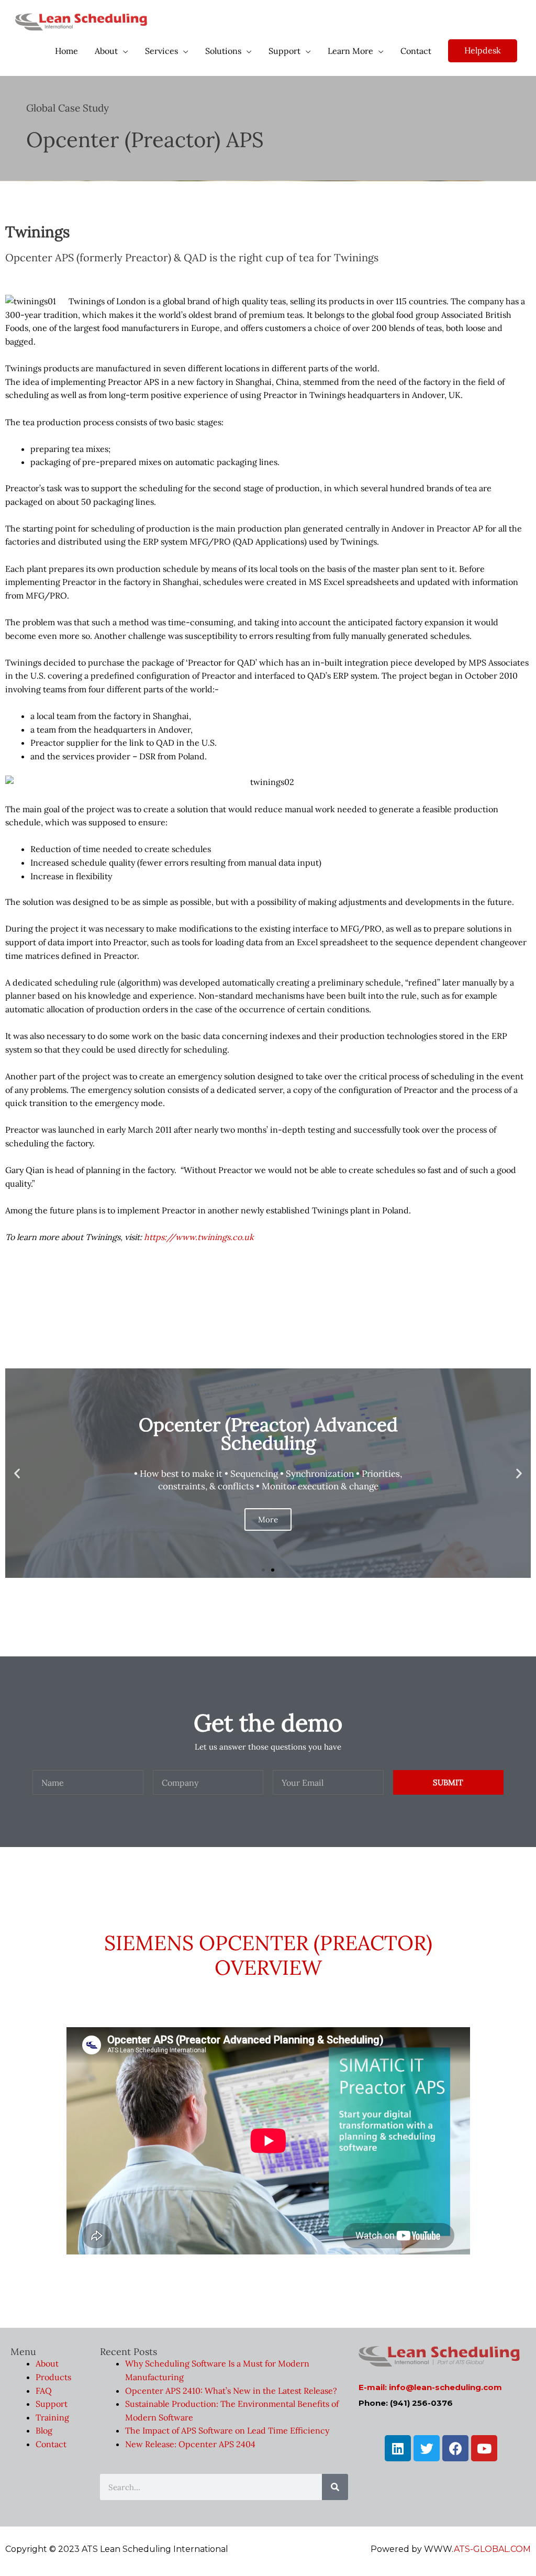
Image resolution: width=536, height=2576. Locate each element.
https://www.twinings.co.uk (199, 1237)
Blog (44, 2430)
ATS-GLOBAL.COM (492, 2549)
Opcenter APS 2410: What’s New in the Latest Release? (231, 2391)
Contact (51, 2444)
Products (53, 2377)
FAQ (44, 2391)
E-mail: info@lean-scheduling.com (430, 2387)
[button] (263, 1570)
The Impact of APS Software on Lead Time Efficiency (227, 2430)
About (47, 2363)
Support (52, 2404)
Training (52, 2417)
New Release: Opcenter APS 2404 (190, 2444)
